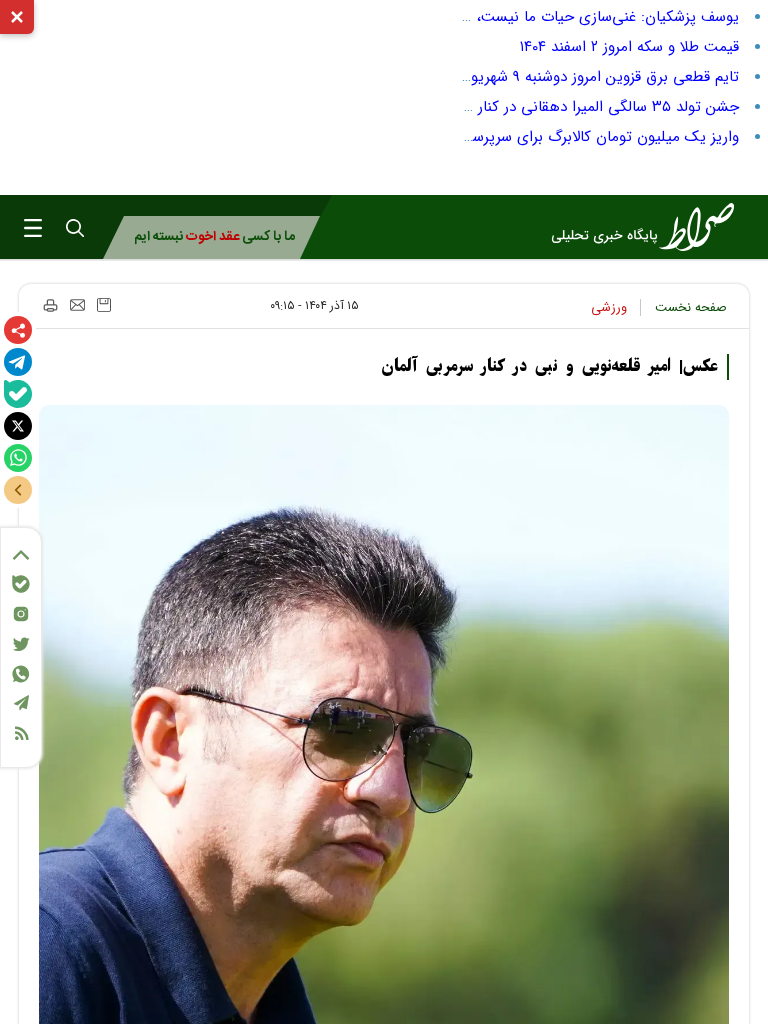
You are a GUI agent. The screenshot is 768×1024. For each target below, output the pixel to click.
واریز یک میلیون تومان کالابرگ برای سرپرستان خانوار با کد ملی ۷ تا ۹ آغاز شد (498, 137)
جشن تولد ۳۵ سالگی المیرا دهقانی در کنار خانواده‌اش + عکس (546, 107)
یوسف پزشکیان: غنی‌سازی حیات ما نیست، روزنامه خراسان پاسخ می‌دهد (515, 17)
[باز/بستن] (18, 490)
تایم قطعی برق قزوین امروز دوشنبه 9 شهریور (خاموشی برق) (555, 77)
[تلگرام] (18, 362)
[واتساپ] (18, 458)
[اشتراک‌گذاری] (18, 330)
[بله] (18, 394)
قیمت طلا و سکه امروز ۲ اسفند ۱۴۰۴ (629, 47)
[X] (18, 426)
